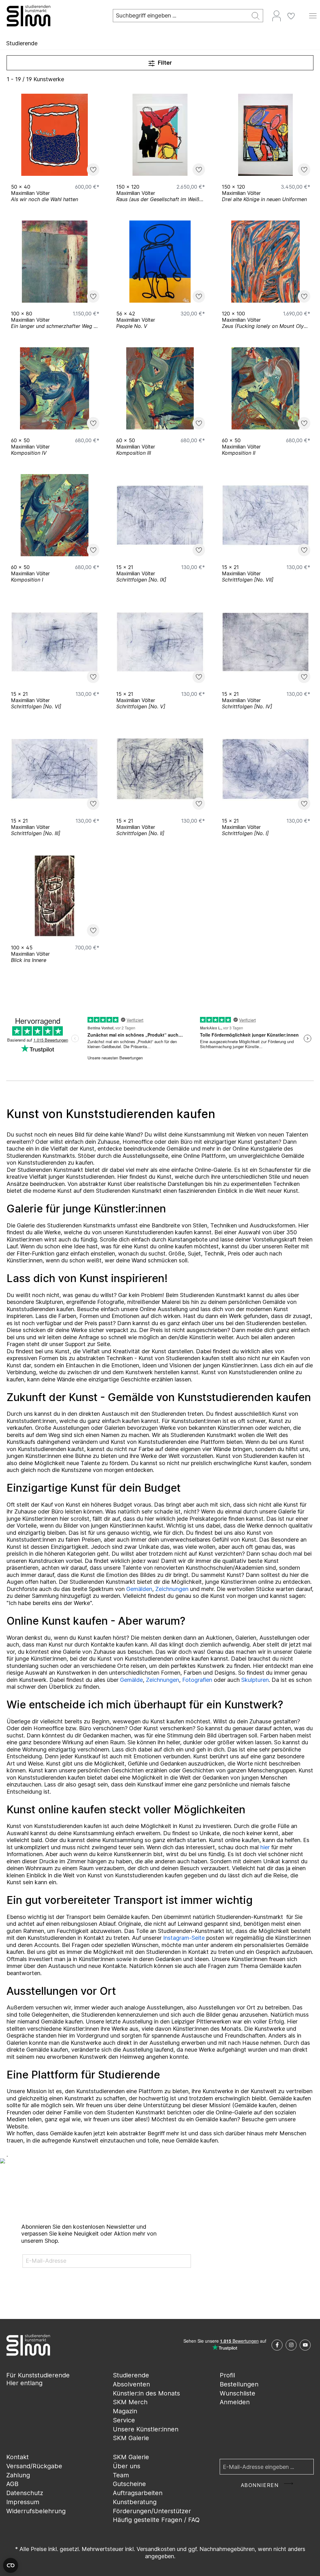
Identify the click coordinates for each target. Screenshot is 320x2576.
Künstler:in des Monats (146, 2393)
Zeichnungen (172, 1589)
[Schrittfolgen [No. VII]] (265, 515)
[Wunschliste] (291, 16)
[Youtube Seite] (305, 2345)
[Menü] (313, 16)
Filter (164, 63)
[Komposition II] (265, 388)
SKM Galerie (131, 2438)
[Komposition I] (55, 515)
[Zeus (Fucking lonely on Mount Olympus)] (265, 262)
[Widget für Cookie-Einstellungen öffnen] (11, 2565)
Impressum (23, 2502)
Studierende (131, 2375)
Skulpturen (255, 1680)
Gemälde (131, 1680)
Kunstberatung (135, 2502)
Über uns (127, 2466)
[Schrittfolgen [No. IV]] (265, 642)
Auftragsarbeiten (138, 2493)
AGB (12, 2484)
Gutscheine (129, 2484)
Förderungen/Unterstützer (152, 2511)
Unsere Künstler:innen (146, 2429)
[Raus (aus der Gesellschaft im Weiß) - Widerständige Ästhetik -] (160, 135)
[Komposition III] (160, 388)
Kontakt (17, 2457)
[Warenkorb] (302, 13)
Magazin (125, 2411)
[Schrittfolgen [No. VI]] (55, 642)
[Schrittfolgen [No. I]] (265, 769)
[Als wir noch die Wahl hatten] (55, 135)
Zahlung (18, 2475)
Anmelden (235, 2402)
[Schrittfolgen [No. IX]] (160, 515)
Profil (227, 2375)
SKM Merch (130, 2402)
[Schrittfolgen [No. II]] (160, 769)
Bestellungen (239, 2384)
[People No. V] (160, 262)
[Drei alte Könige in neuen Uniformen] (265, 135)
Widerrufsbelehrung (36, 2511)
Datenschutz (25, 2493)
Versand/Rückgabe (34, 2466)
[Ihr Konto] (277, 16)
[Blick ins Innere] (55, 896)
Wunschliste (237, 2393)
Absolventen (131, 2384)
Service (124, 2420)
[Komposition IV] (55, 388)
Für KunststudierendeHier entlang (38, 2379)
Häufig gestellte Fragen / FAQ (156, 2520)
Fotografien (197, 1680)
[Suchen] (256, 16)
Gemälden (139, 1589)
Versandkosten (156, 2549)
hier (265, 1847)
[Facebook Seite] (277, 2345)
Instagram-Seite (184, 1938)
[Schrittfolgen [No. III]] (55, 769)
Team (121, 2475)
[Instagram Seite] (291, 2345)
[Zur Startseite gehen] (53, 16)
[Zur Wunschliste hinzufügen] (93, 170)
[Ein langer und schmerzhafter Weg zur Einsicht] (55, 262)
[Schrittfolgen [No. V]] (160, 642)
